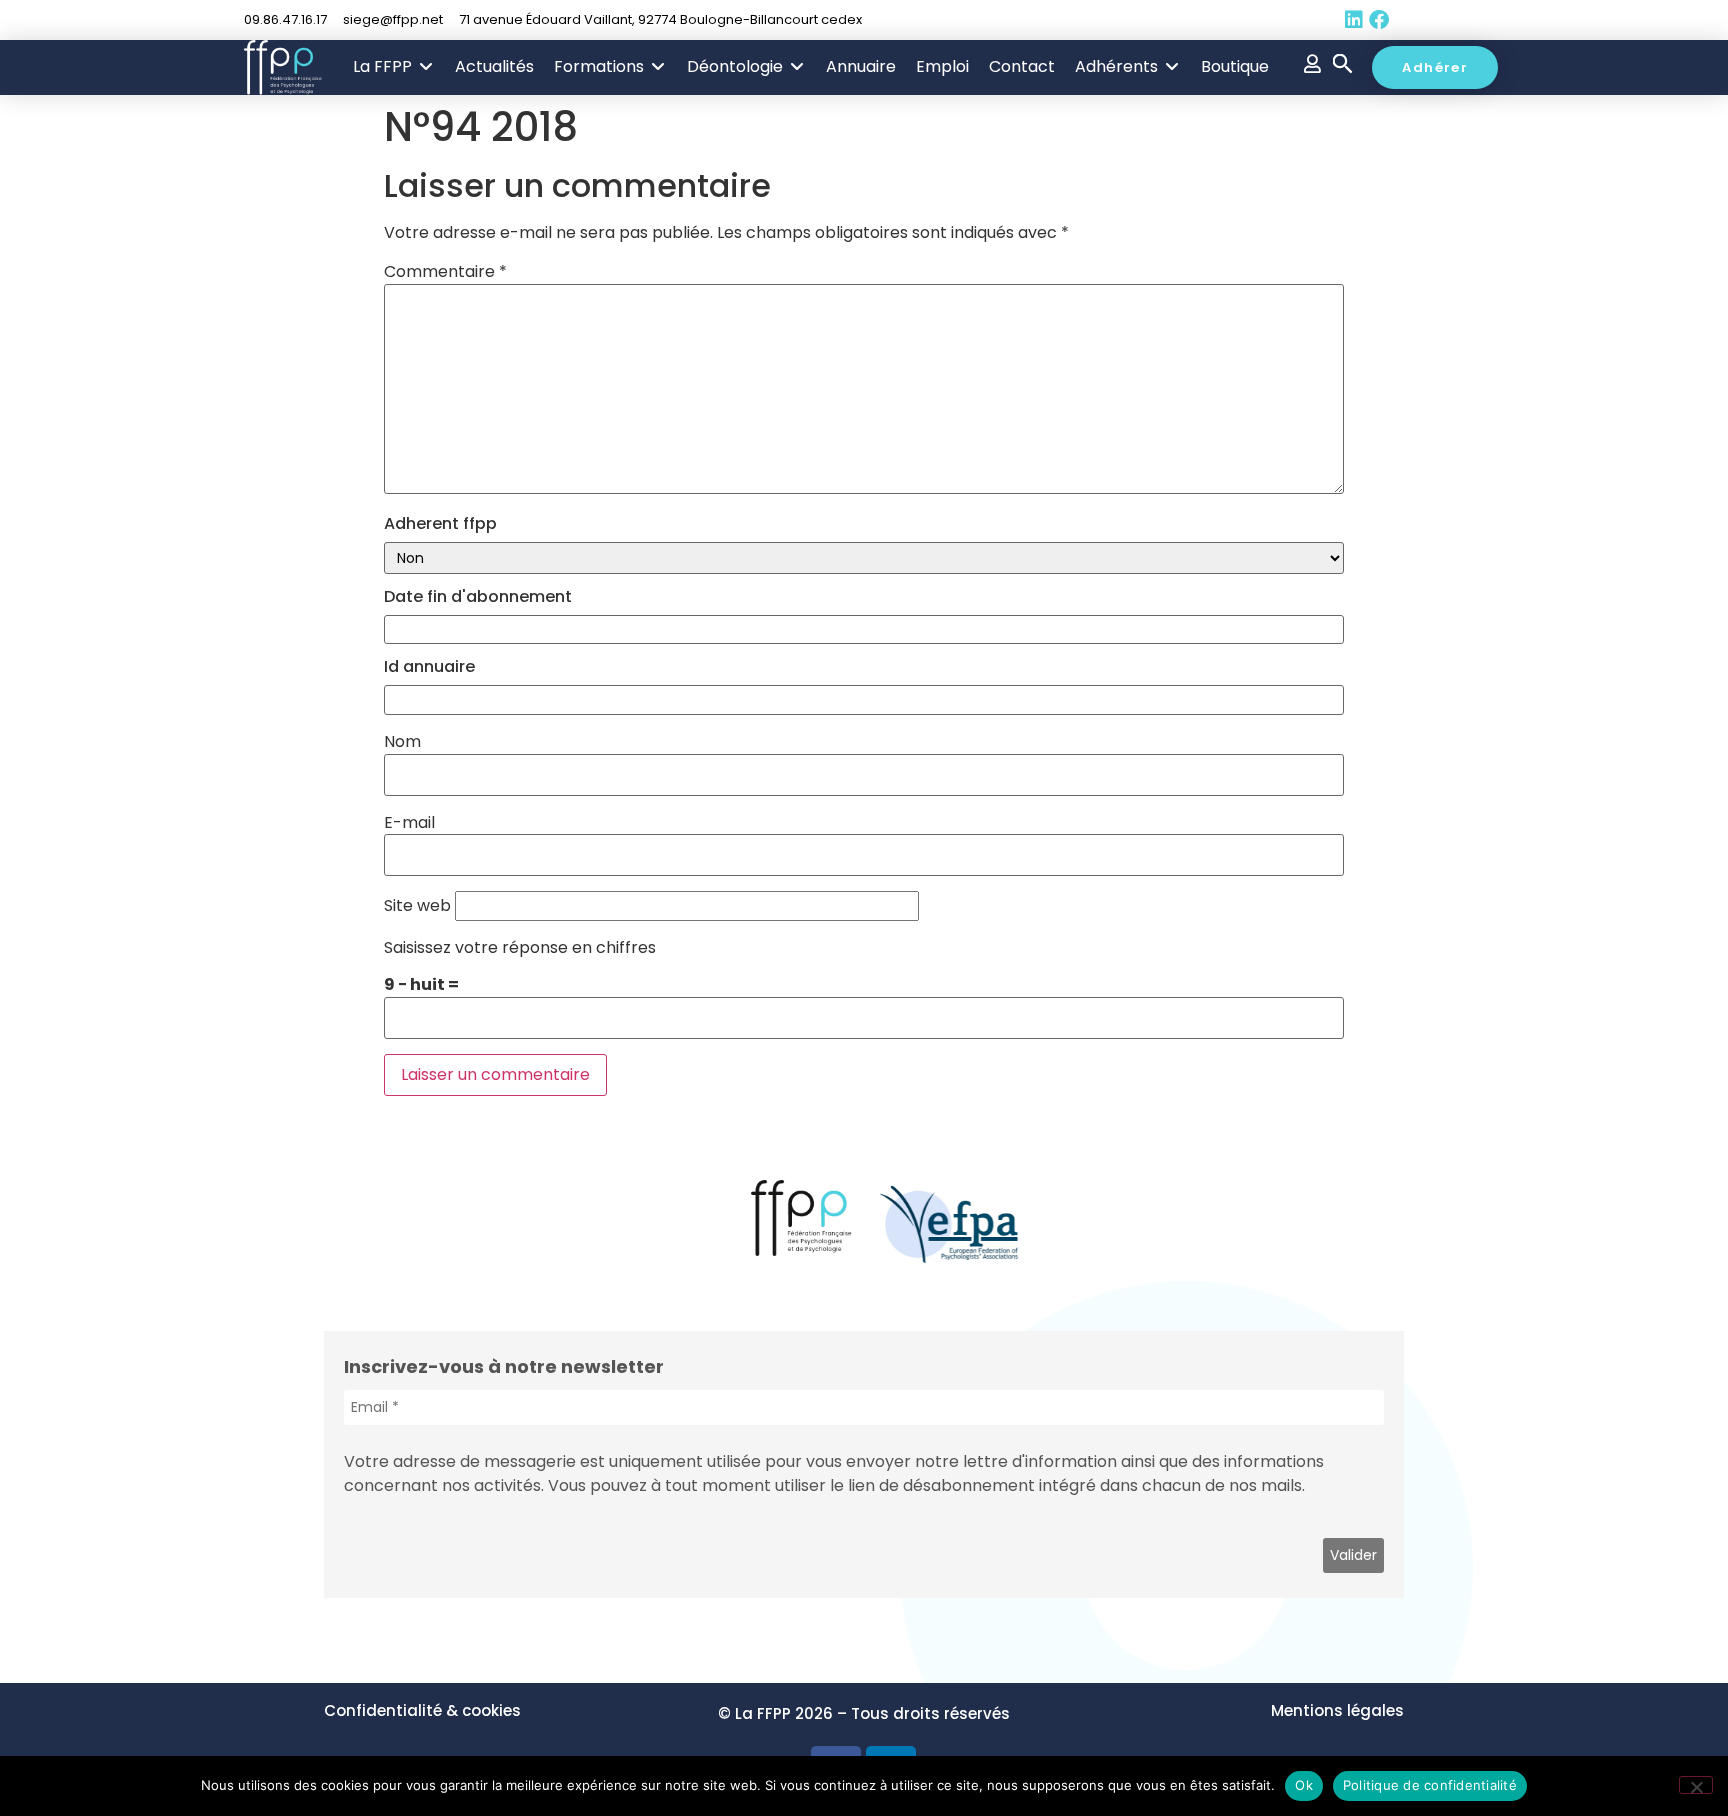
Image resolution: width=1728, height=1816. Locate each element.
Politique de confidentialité (1430, 1785)
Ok (1304, 1785)
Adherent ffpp (440, 524)
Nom (402, 742)
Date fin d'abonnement (478, 597)
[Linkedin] (1354, 20)
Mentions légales (1337, 1710)
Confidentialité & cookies (422, 1710)
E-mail (409, 823)
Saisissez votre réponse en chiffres (520, 948)
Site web (417, 906)
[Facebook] (1379, 20)
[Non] (1696, 1785)
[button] (394, 67)
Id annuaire (429, 667)
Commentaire (445, 272)
